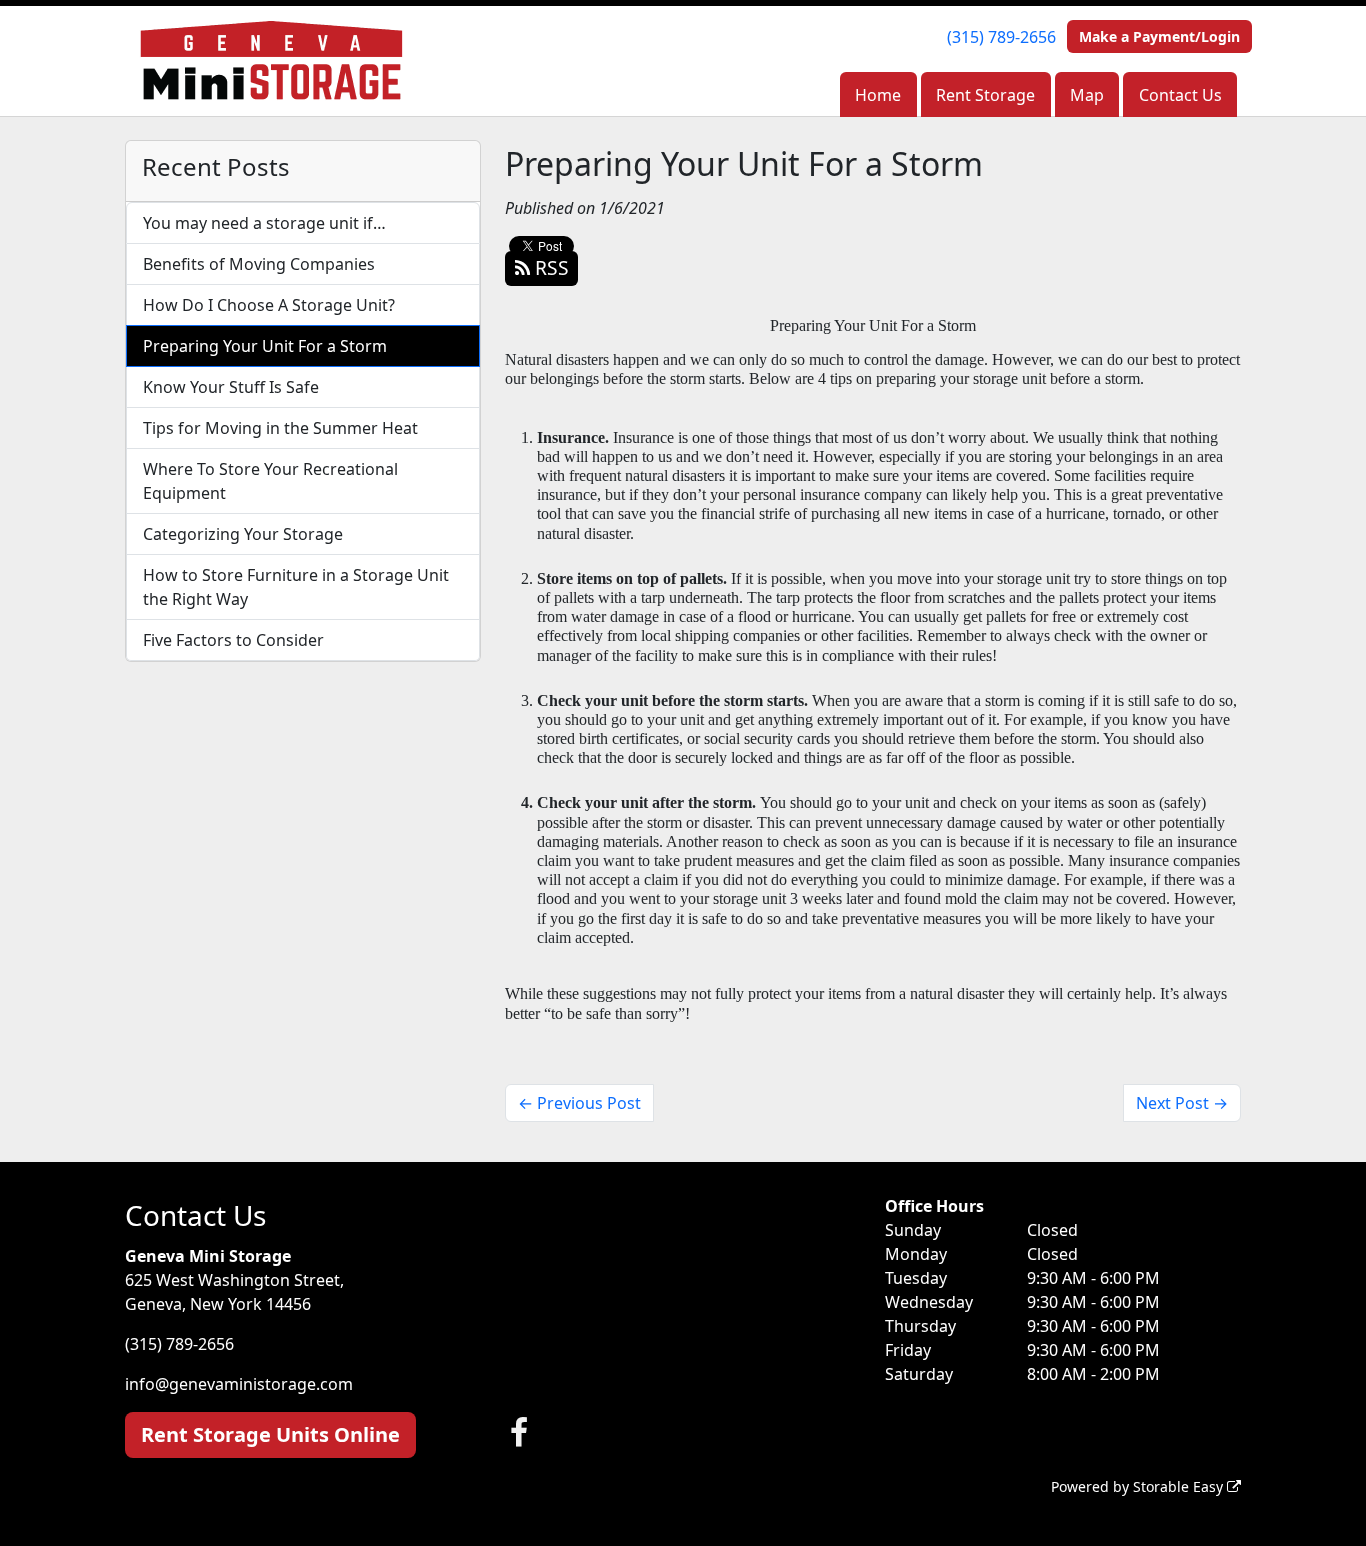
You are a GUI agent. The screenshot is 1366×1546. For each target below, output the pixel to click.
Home (878, 95)
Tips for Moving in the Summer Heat (280, 428)
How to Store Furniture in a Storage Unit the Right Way (296, 587)
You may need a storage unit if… (264, 223)
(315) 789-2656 (1001, 37)
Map (1087, 95)
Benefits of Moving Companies (259, 264)
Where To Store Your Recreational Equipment (270, 481)
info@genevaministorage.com (239, 1384)
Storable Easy (1180, 1486)
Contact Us (1180, 95)
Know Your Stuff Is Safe (231, 387)
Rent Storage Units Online (270, 1434)
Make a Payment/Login (1159, 36)
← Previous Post (579, 1103)
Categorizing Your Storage (243, 534)
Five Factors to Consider (233, 640)
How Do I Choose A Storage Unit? (269, 305)
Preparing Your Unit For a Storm (265, 346)
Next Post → (1182, 1103)
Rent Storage (985, 95)
